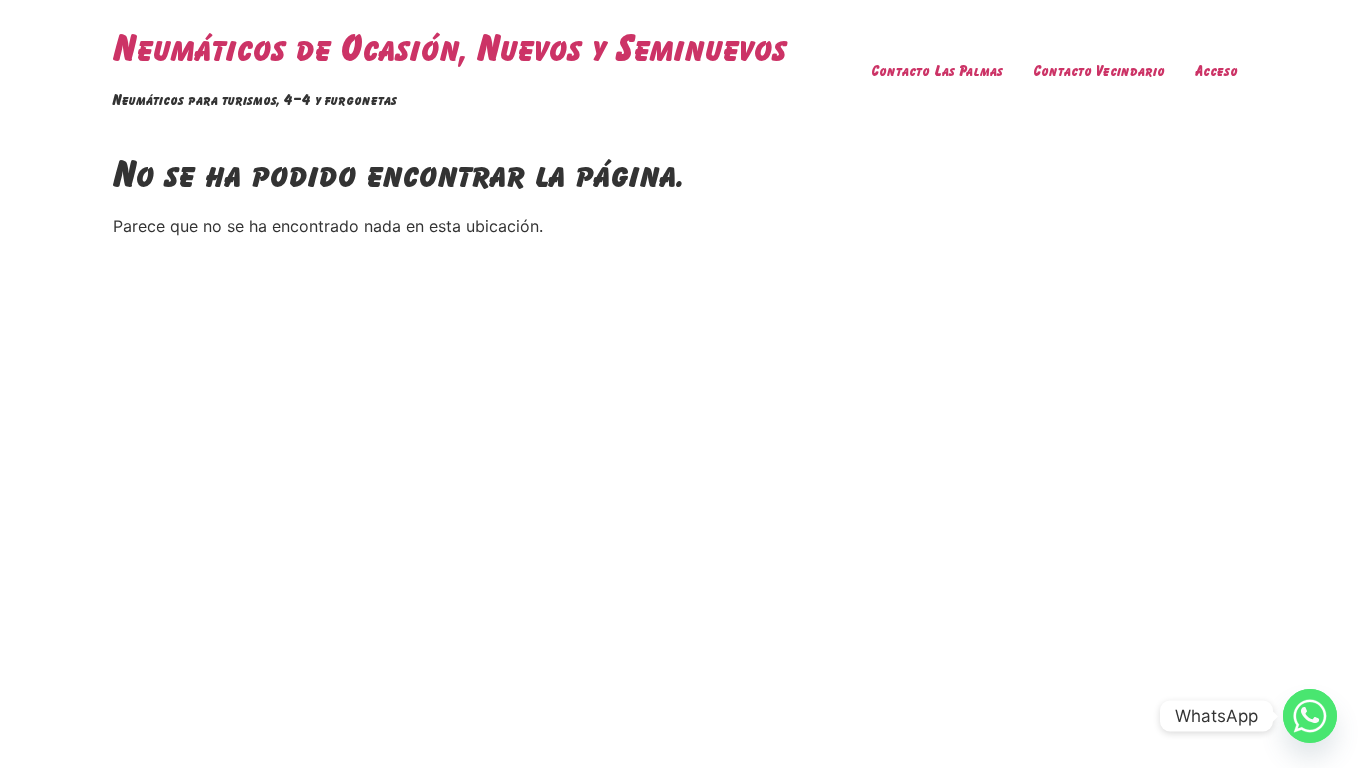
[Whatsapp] (1310, 716)
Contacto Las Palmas (937, 70)
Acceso (1216, 70)
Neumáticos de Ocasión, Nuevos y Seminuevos (450, 47)
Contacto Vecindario (1099, 70)
